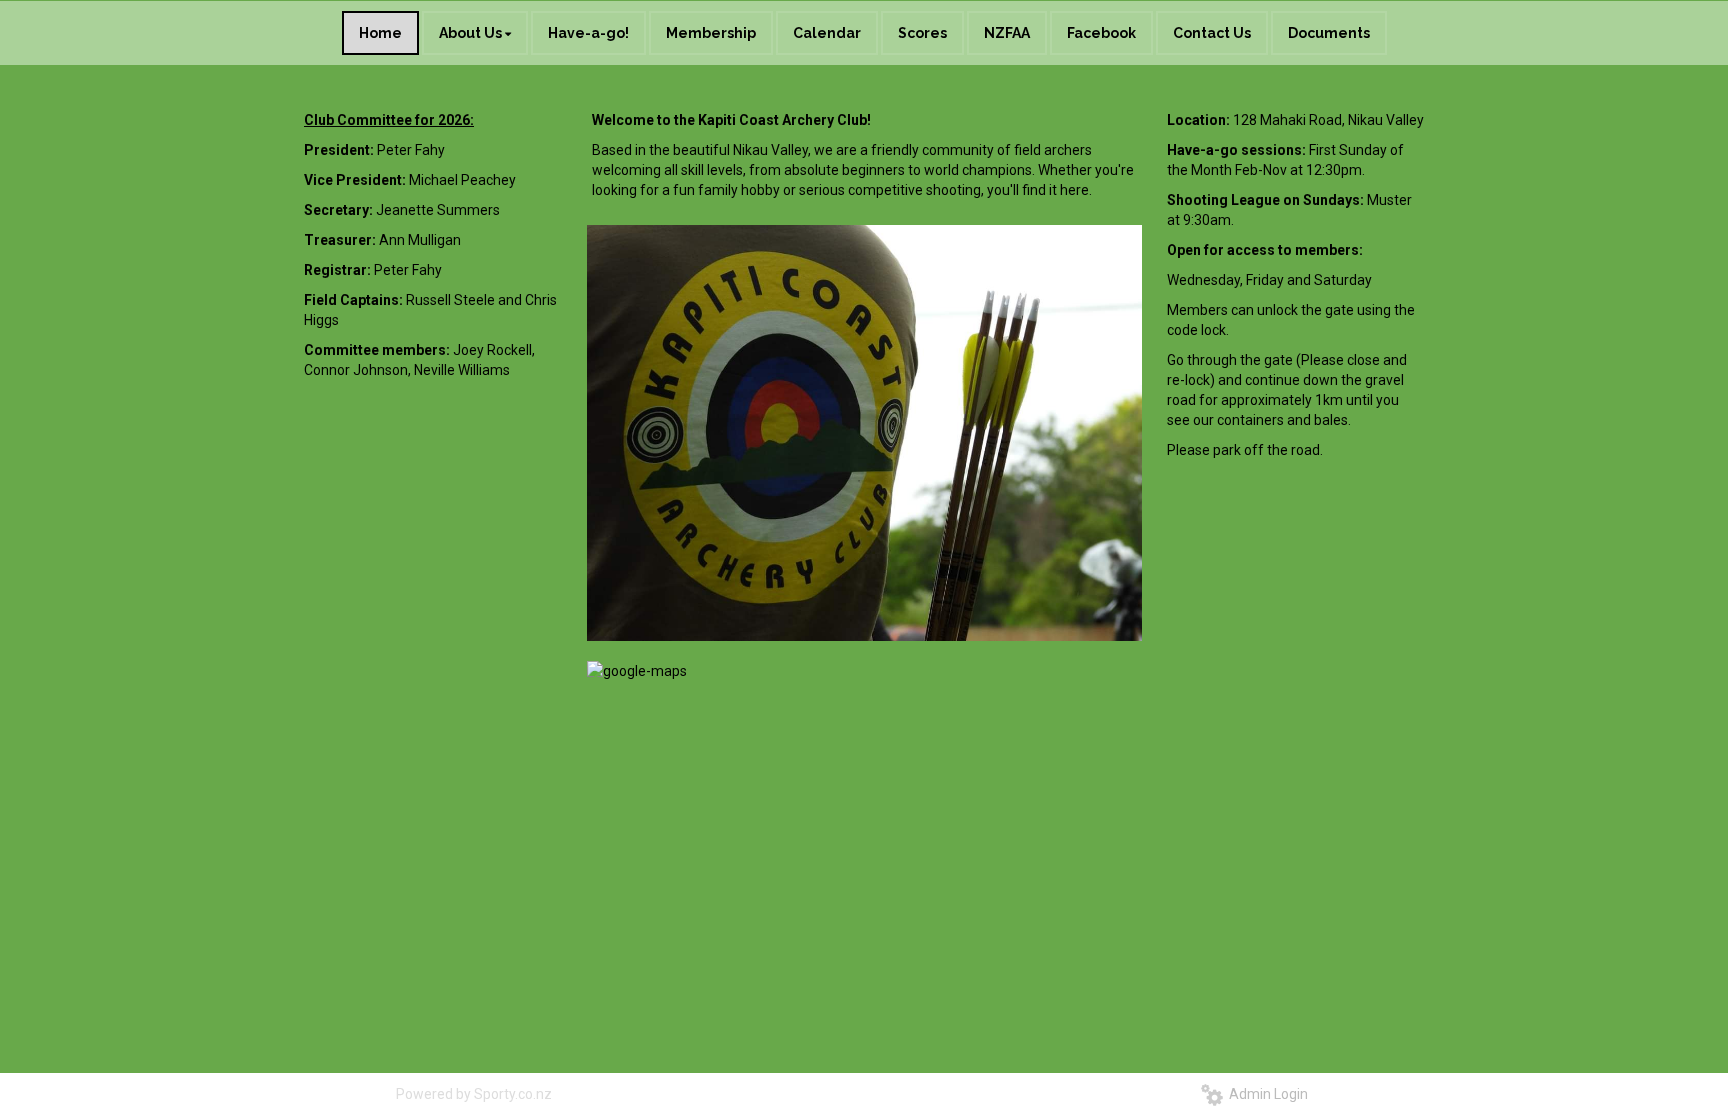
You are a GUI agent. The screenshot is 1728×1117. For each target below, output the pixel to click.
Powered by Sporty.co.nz (474, 1094)
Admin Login (1265, 1094)
